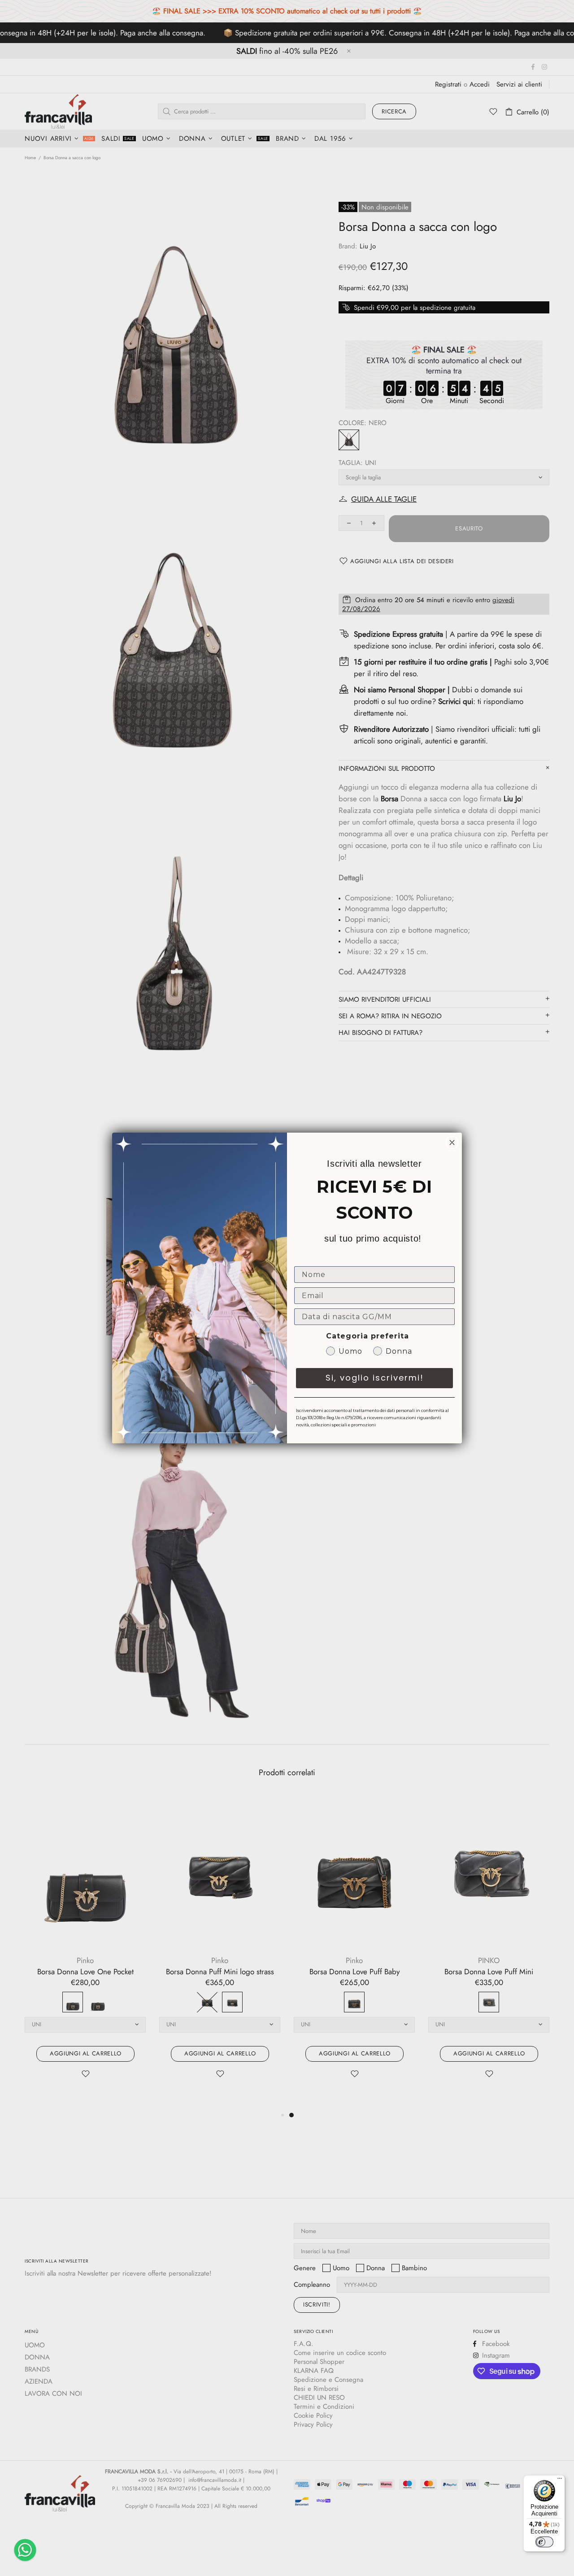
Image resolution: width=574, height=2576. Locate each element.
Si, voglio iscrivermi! (375, 1378)
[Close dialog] (452, 1142)
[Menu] (560, 2480)
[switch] (544, 2542)
